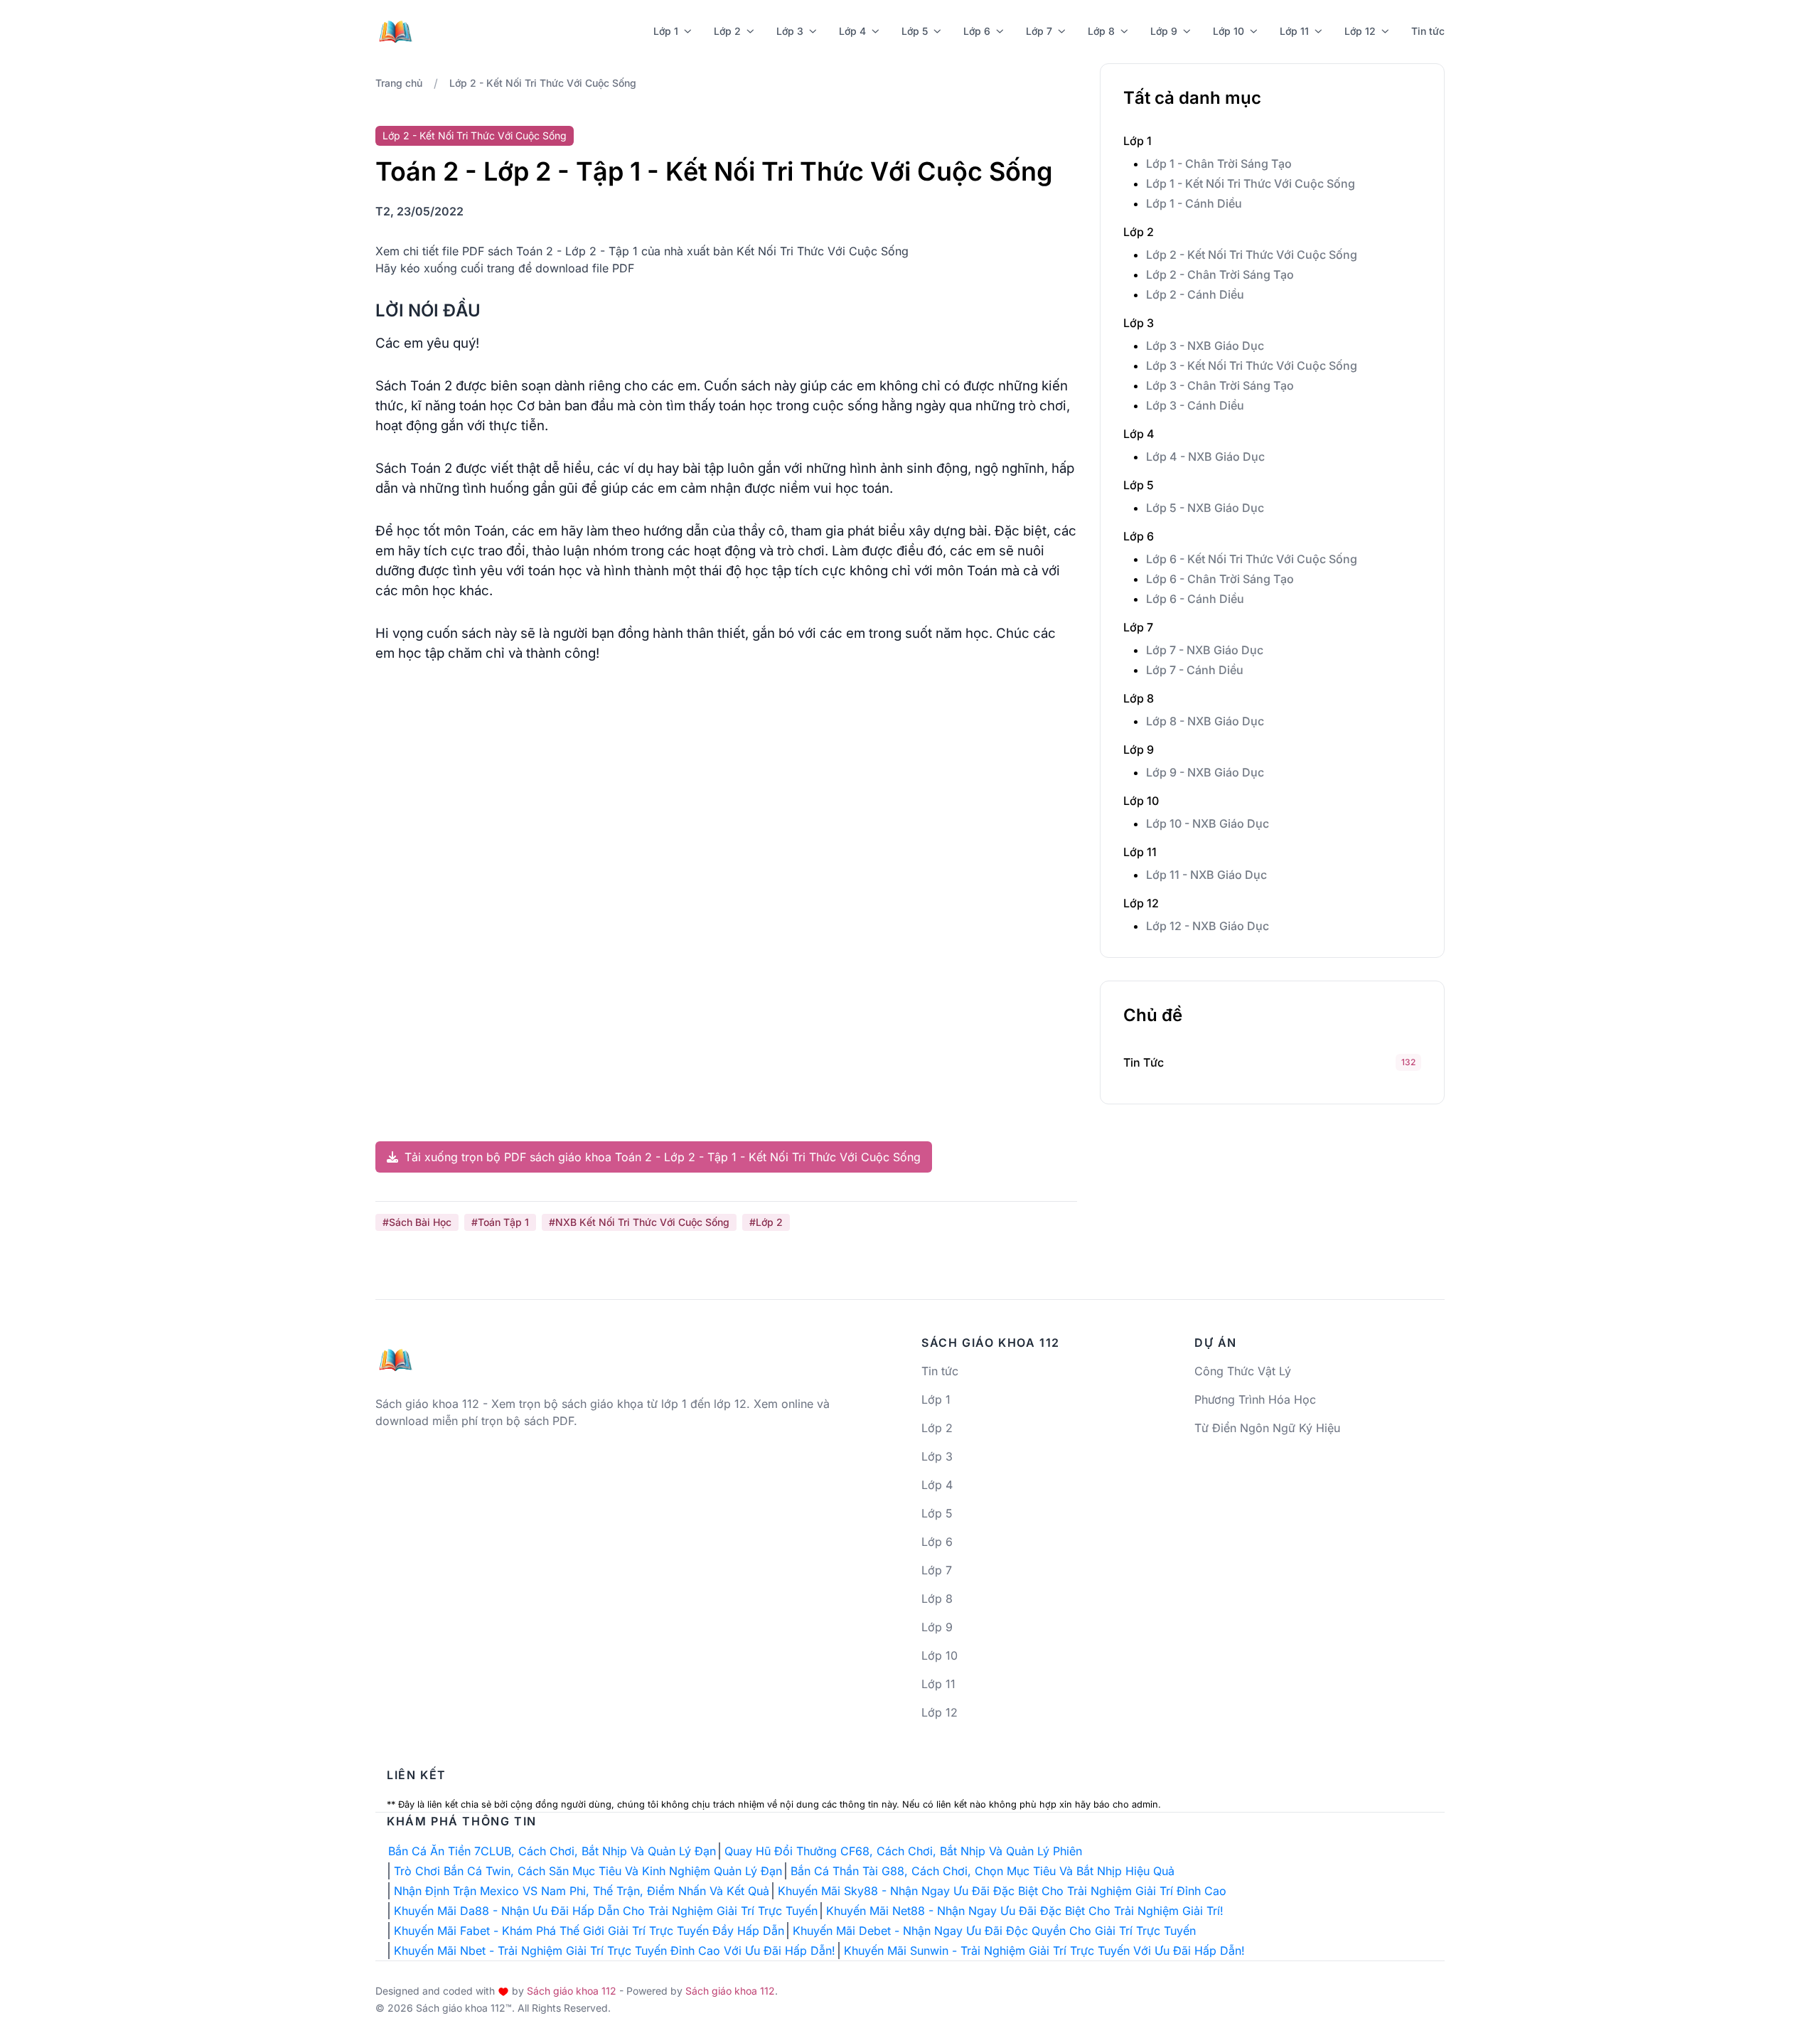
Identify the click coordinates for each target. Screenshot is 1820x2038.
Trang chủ (399, 83)
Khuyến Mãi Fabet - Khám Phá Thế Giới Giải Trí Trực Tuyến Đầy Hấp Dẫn (589, 1931)
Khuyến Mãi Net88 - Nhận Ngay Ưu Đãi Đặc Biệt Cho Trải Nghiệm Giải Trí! (1025, 1911)
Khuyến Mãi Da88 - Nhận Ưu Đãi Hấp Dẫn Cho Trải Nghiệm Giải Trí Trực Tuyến (606, 1911)
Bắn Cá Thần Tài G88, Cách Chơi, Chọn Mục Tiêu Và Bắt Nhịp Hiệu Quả (983, 1871)
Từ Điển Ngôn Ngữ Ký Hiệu (1267, 1428)
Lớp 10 (1228, 31)
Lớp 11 (1294, 31)
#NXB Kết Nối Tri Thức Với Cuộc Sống (639, 1222)
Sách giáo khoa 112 (572, 1991)
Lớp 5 (915, 31)
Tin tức (1428, 31)
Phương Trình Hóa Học (1255, 1399)
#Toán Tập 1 (500, 1222)
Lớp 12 (1360, 31)
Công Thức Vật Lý (1243, 1371)
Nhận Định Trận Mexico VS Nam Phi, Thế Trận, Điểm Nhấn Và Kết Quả (582, 1891)
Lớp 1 (666, 31)
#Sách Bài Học (417, 1222)
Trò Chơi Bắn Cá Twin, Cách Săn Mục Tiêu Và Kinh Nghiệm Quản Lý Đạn (588, 1871)
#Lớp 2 (766, 1222)
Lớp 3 (790, 31)
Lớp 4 (852, 31)
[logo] (395, 1354)
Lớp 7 (1039, 31)
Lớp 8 (1101, 31)
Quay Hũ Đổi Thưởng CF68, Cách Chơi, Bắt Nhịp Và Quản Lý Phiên (903, 1851)
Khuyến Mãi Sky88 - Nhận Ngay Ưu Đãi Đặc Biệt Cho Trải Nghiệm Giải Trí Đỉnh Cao (1002, 1891)
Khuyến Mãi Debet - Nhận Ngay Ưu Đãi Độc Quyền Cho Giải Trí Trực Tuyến (994, 1931)
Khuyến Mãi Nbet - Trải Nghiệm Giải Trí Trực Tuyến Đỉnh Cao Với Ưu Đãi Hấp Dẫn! (615, 1951)
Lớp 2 (727, 31)
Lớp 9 (1164, 31)
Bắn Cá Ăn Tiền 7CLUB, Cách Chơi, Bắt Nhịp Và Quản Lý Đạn (552, 1851)
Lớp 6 (977, 31)
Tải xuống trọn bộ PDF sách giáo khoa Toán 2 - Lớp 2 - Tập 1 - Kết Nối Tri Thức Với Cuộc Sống (661, 1157)
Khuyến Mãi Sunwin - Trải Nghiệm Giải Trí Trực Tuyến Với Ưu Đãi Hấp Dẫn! (1044, 1951)
